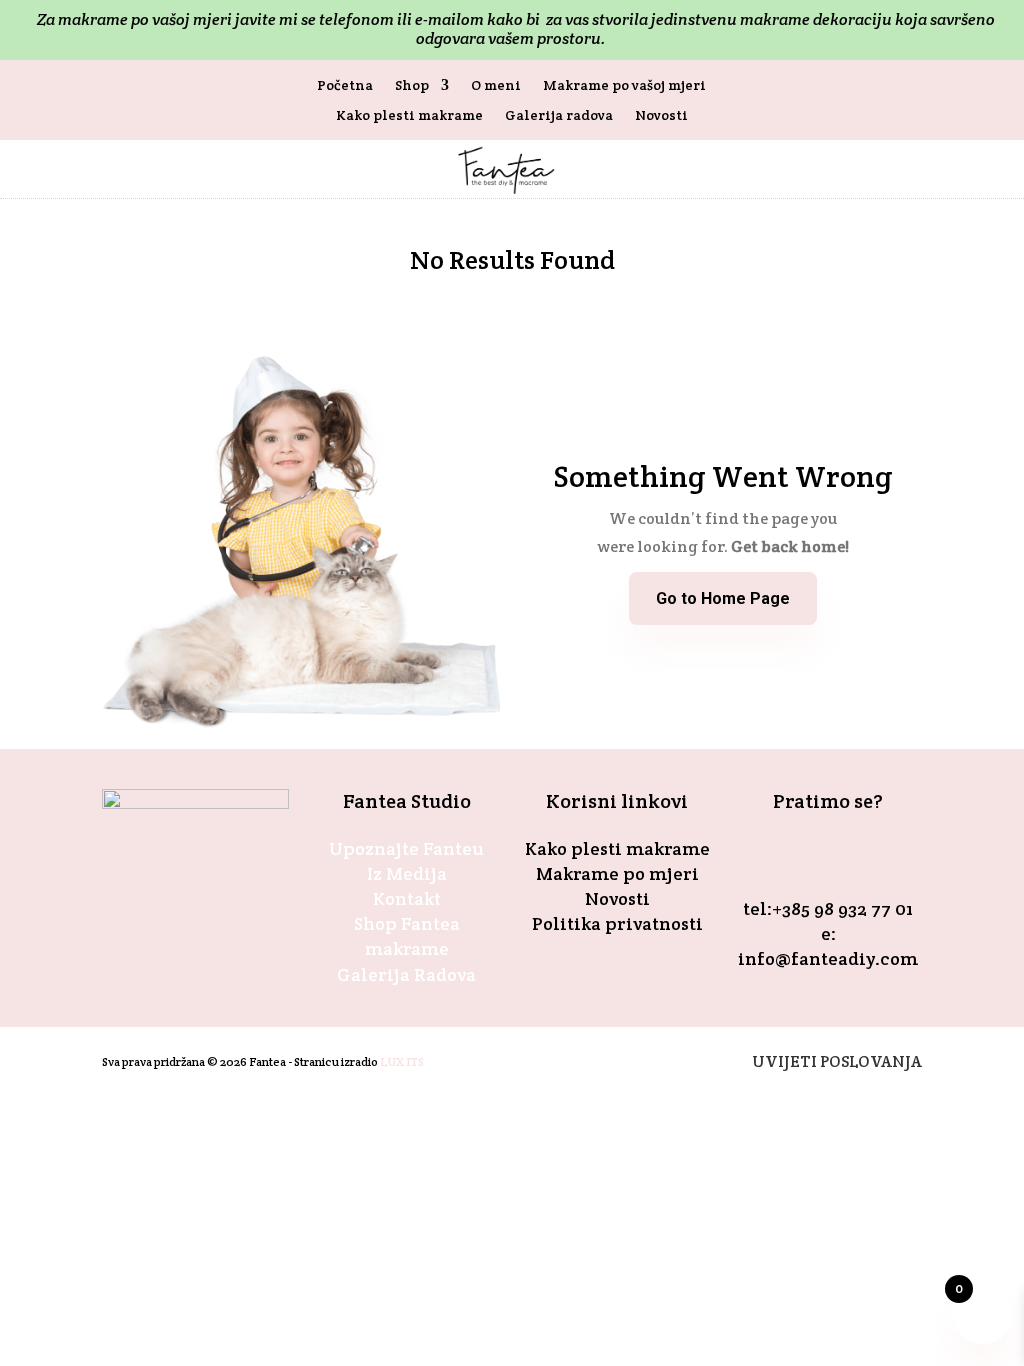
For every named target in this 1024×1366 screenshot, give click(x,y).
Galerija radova (559, 116)
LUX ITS (402, 1061)
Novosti (661, 116)
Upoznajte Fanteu (406, 848)
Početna (345, 86)
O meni (496, 86)
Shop (412, 86)
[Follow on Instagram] (852, 856)
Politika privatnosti (617, 923)
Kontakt (407, 898)
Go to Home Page (723, 598)
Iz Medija (407, 873)
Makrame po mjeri (617, 873)
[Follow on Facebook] (804, 856)
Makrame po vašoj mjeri (624, 86)
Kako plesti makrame (409, 116)
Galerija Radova (406, 974)
